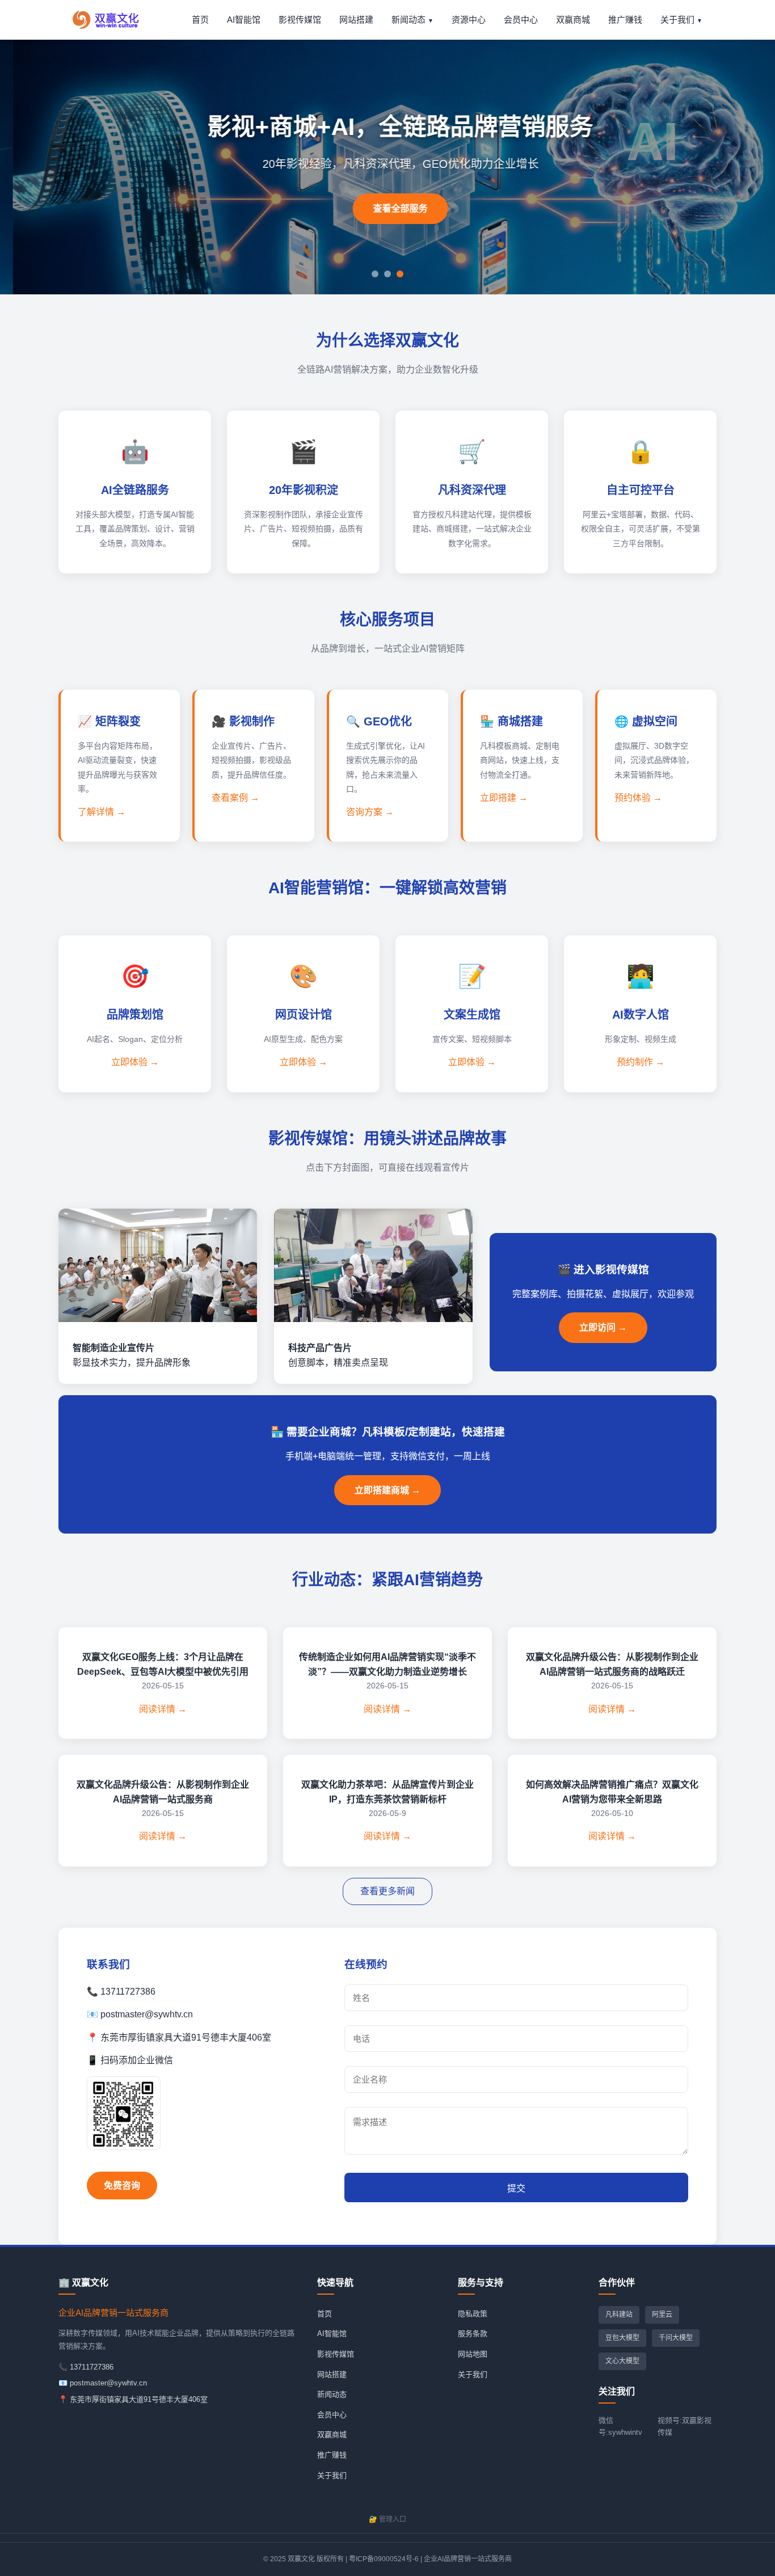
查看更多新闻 (387, 1891)
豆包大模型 (622, 2338)
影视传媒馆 (300, 20)
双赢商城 (573, 20)
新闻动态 (408, 20)
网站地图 (473, 2354)
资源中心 (469, 20)
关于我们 (677, 20)
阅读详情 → (163, 1709)
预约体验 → (638, 798)
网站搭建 (356, 20)
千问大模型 (676, 2338)
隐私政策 (473, 2314)
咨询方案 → (370, 812)
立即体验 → (135, 1062)
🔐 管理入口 (387, 2519)
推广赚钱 (625, 20)
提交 (516, 2188)
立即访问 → (603, 1327)
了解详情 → (102, 812)
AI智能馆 (244, 20)
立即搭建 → (504, 798)
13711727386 (92, 2367)
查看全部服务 (387, 208)
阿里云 (662, 2315)
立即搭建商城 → (387, 1490)
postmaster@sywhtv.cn (108, 2383)
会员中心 (521, 20)
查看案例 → (235, 798)
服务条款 (473, 2334)
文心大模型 (622, 2361)
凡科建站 (619, 2315)
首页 (200, 20)
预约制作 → (641, 1062)
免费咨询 (122, 2186)
